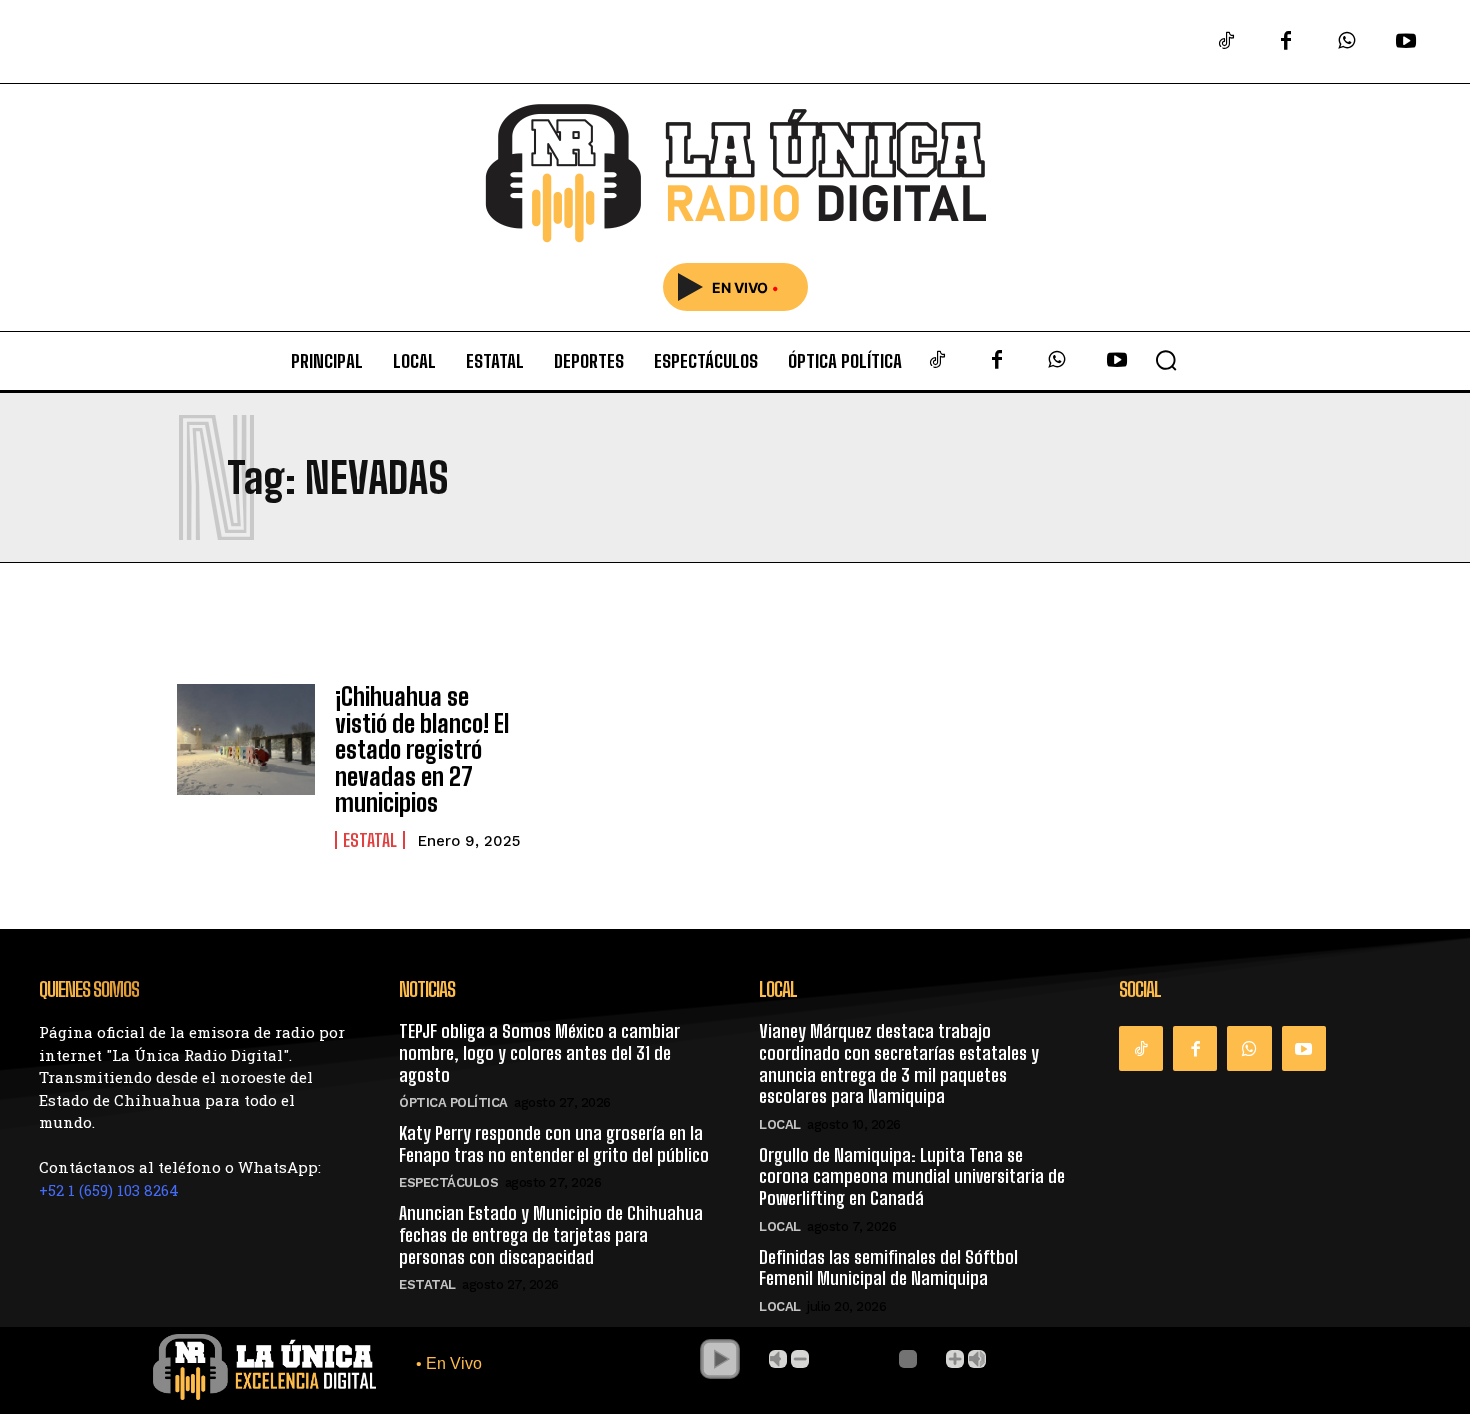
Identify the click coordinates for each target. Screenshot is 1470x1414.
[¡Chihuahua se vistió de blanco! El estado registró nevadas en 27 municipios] (246, 739)
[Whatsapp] (1346, 42)
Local (780, 1124)
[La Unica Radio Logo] (735, 173)
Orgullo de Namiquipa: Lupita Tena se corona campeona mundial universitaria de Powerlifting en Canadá (912, 1176)
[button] (1166, 360)
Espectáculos (448, 1182)
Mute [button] (778, 1359)
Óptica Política (453, 1102)
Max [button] (977, 1359)
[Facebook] (1286, 42)
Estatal (370, 840)
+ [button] (955, 1359)
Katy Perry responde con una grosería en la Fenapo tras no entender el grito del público (554, 1144)
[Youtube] (1406, 42)
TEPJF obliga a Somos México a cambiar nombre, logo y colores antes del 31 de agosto (539, 1052)
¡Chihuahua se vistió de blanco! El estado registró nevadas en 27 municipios (422, 749)
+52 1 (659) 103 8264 (109, 1190)
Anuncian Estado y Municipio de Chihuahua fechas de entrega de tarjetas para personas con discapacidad (551, 1234)
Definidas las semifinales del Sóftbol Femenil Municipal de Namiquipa (888, 1268)
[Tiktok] (1226, 42)
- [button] (800, 1359)
